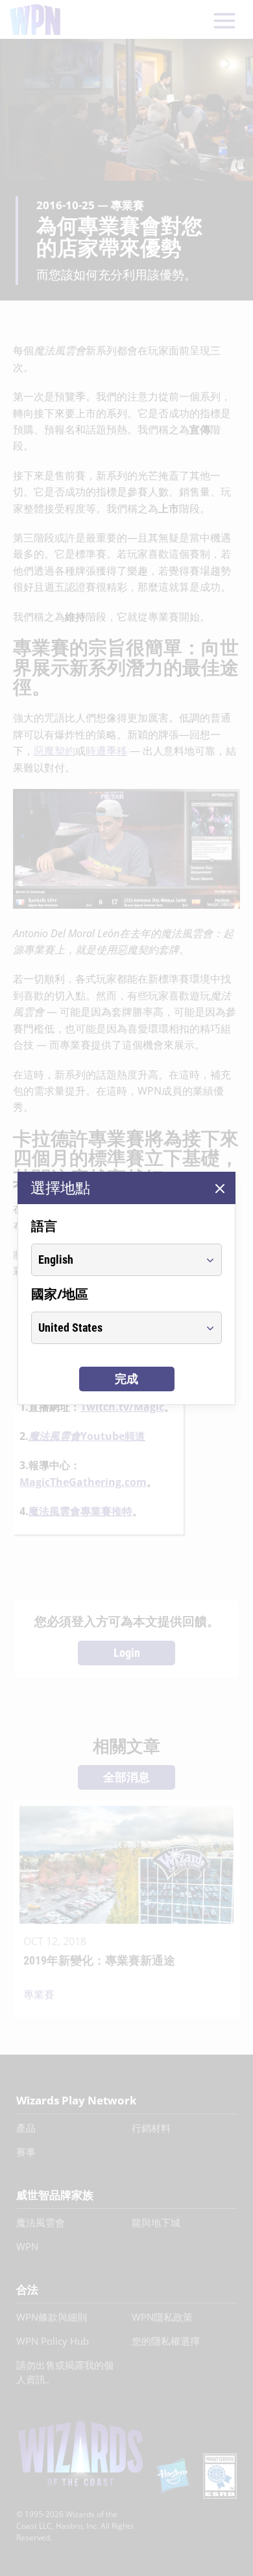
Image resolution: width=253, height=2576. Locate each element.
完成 (126, 1379)
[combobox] (114, 1260)
